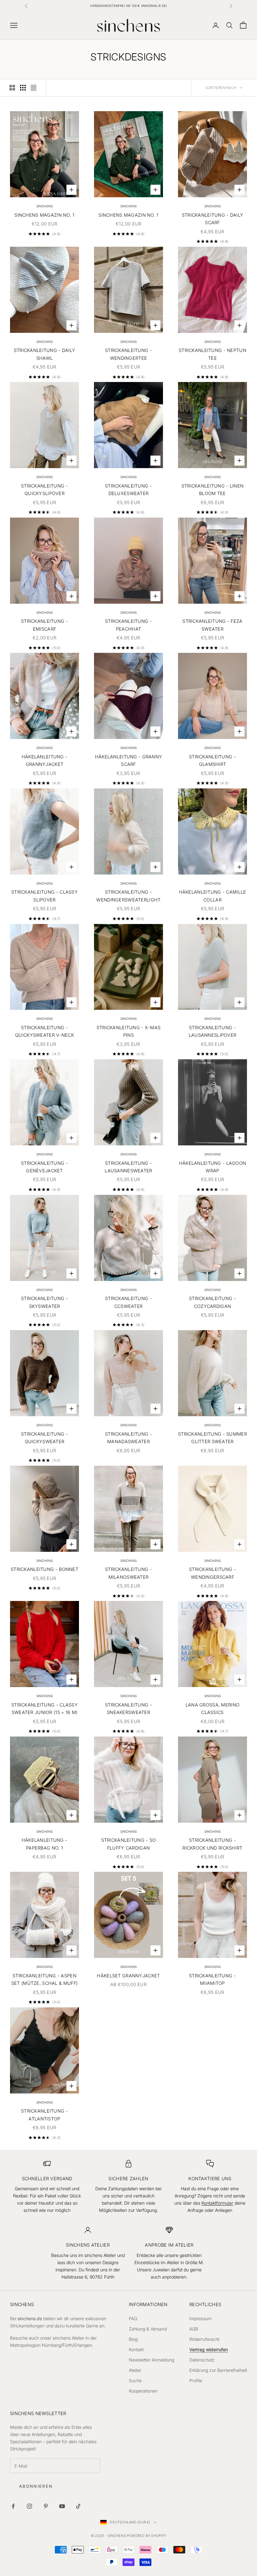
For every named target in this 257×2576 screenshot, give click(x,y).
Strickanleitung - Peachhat (128, 625)
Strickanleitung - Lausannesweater (128, 1167)
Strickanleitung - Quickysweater (45, 1438)
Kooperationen (143, 2391)
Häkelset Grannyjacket (128, 1976)
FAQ (133, 2318)
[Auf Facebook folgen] (13, 2506)
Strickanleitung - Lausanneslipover (213, 1031)
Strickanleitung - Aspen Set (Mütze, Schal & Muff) (45, 1979)
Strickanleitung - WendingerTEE (128, 354)
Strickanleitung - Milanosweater (128, 1573)
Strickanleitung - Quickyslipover (45, 490)
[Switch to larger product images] (12, 88)
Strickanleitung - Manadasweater (128, 1438)
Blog (133, 2339)
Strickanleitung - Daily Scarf (213, 219)
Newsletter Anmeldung (152, 2360)
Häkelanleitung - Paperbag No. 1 (45, 1844)
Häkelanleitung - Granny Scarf (129, 760)
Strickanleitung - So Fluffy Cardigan (129, 1844)
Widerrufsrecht (204, 2339)
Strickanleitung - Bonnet (45, 1569)
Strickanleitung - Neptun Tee (212, 354)
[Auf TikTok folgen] (78, 2506)
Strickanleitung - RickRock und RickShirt (212, 1844)
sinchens (45, 206)
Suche (135, 2380)
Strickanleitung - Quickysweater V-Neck (45, 1031)
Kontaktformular (217, 2203)
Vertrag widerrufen (209, 2349)
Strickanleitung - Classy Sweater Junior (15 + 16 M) (45, 1709)
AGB (194, 2329)
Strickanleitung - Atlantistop (45, 2115)
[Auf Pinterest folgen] (46, 2506)
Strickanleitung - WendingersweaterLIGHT (128, 896)
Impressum (200, 2318)
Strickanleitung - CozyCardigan (212, 1302)
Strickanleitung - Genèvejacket (45, 1167)
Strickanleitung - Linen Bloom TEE (213, 490)
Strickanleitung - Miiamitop (212, 1979)
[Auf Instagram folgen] (29, 2506)
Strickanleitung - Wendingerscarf (212, 1573)
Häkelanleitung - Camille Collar (213, 896)
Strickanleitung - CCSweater (128, 1302)
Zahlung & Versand (148, 2329)
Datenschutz (202, 2360)
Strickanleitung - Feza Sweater (212, 625)
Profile (196, 2380)
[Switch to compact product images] (34, 88)
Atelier (135, 2370)
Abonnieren (36, 2486)
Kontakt (136, 2349)
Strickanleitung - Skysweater (45, 1302)
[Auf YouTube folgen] (62, 2506)
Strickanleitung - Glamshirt (212, 760)
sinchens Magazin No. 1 (44, 215)
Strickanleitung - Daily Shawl (45, 354)
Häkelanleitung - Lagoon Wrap (213, 1167)
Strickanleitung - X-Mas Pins (129, 1031)
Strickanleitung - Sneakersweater (128, 1709)
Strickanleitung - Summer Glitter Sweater (212, 1438)
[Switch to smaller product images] (23, 88)
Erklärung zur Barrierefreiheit (218, 2370)
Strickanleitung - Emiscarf (45, 625)
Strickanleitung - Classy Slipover (45, 896)
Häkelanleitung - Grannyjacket (45, 760)
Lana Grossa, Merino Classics (212, 1709)
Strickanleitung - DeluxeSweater (128, 490)
